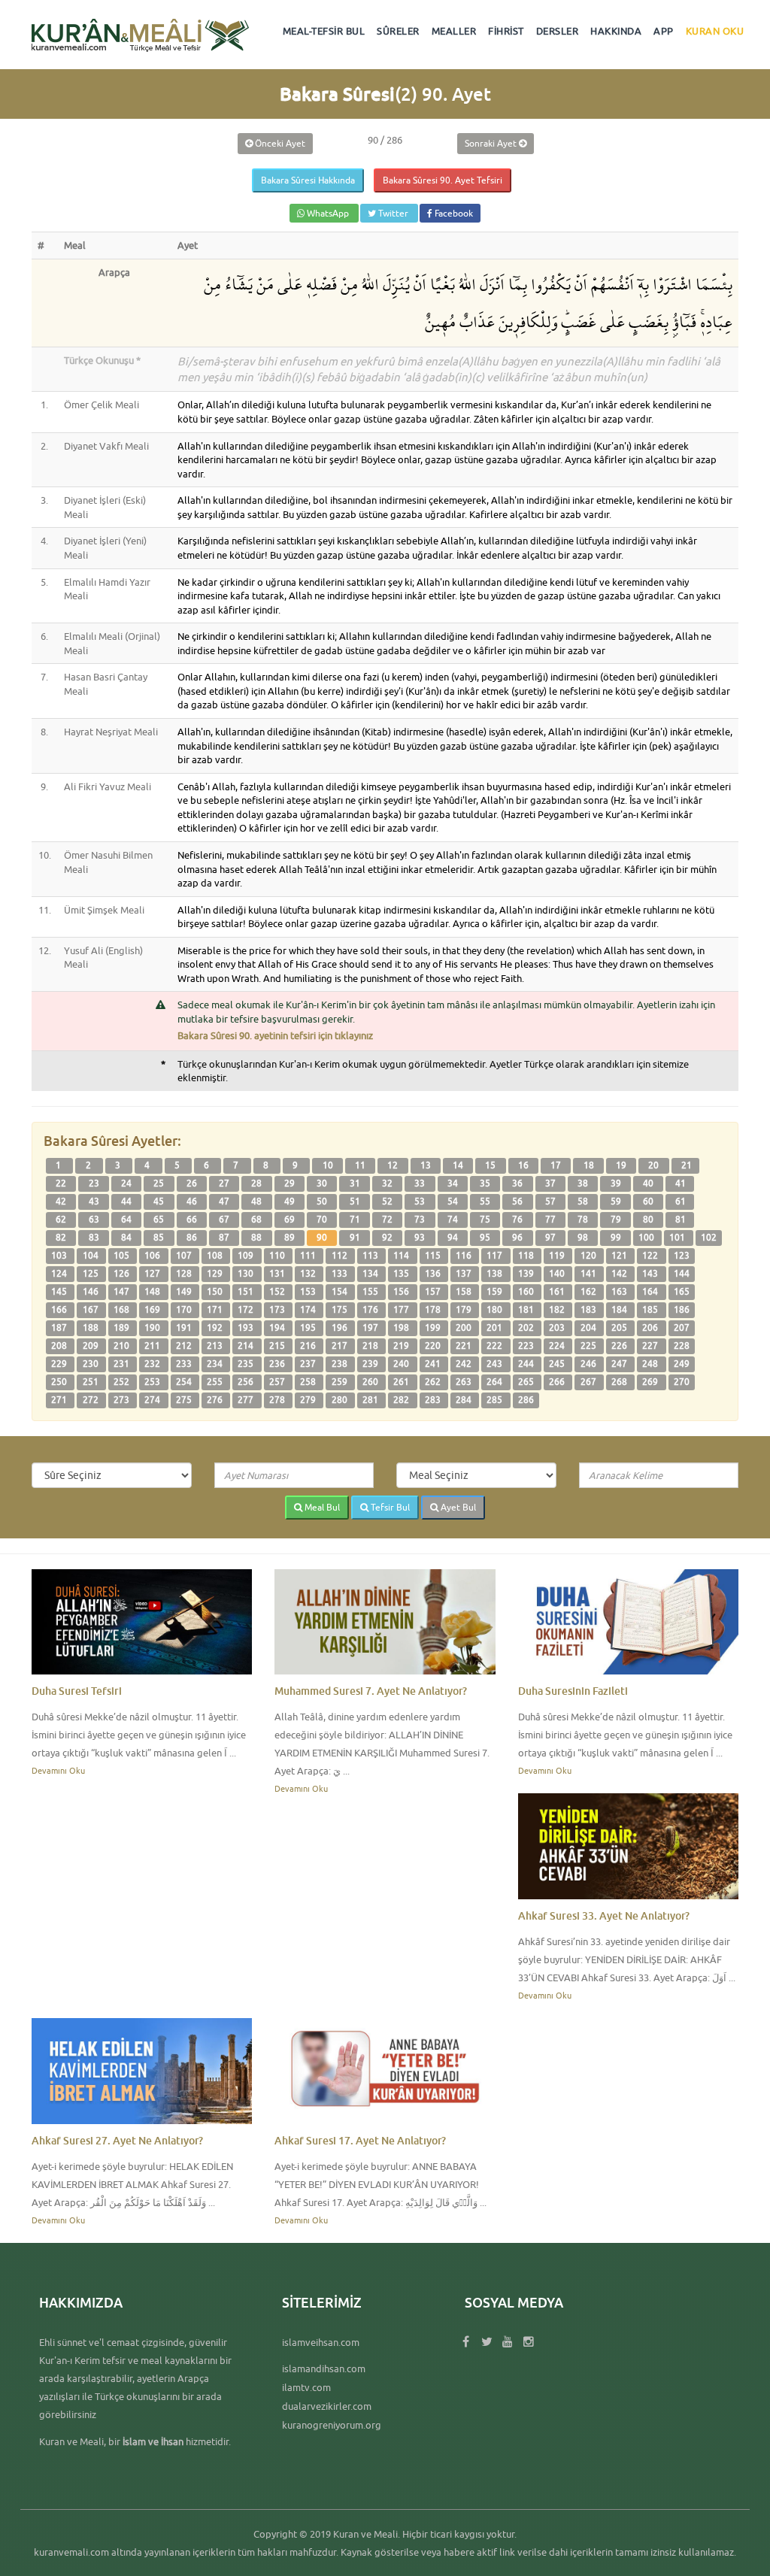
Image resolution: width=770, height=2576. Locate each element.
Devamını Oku (58, 1770)
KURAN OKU (715, 31)
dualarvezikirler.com (327, 2406)
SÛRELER (398, 31)
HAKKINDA (616, 31)
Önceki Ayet (279, 143)
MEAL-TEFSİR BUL (324, 31)
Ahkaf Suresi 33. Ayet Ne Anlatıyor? (604, 1915)
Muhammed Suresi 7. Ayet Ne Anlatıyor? (371, 1691)
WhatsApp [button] (328, 213)
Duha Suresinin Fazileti (573, 1691)
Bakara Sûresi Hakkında (308, 180)
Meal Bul (321, 1507)
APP (664, 31)
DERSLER (558, 31)
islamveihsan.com (321, 2342)
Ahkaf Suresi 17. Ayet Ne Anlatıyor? (360, 2140)
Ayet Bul (457, 1507)
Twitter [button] (393, 213)
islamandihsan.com (324, 2368)
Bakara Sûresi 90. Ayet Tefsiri (443, 180)
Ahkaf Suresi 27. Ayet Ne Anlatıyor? (117, 2140)
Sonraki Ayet (492, 143)
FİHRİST (506, 31)
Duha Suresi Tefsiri (77, 1691)
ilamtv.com (306, 2387)
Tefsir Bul (389, 1507)
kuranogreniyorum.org (332, 2425)
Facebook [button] (453, 213)
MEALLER (454, 31)
